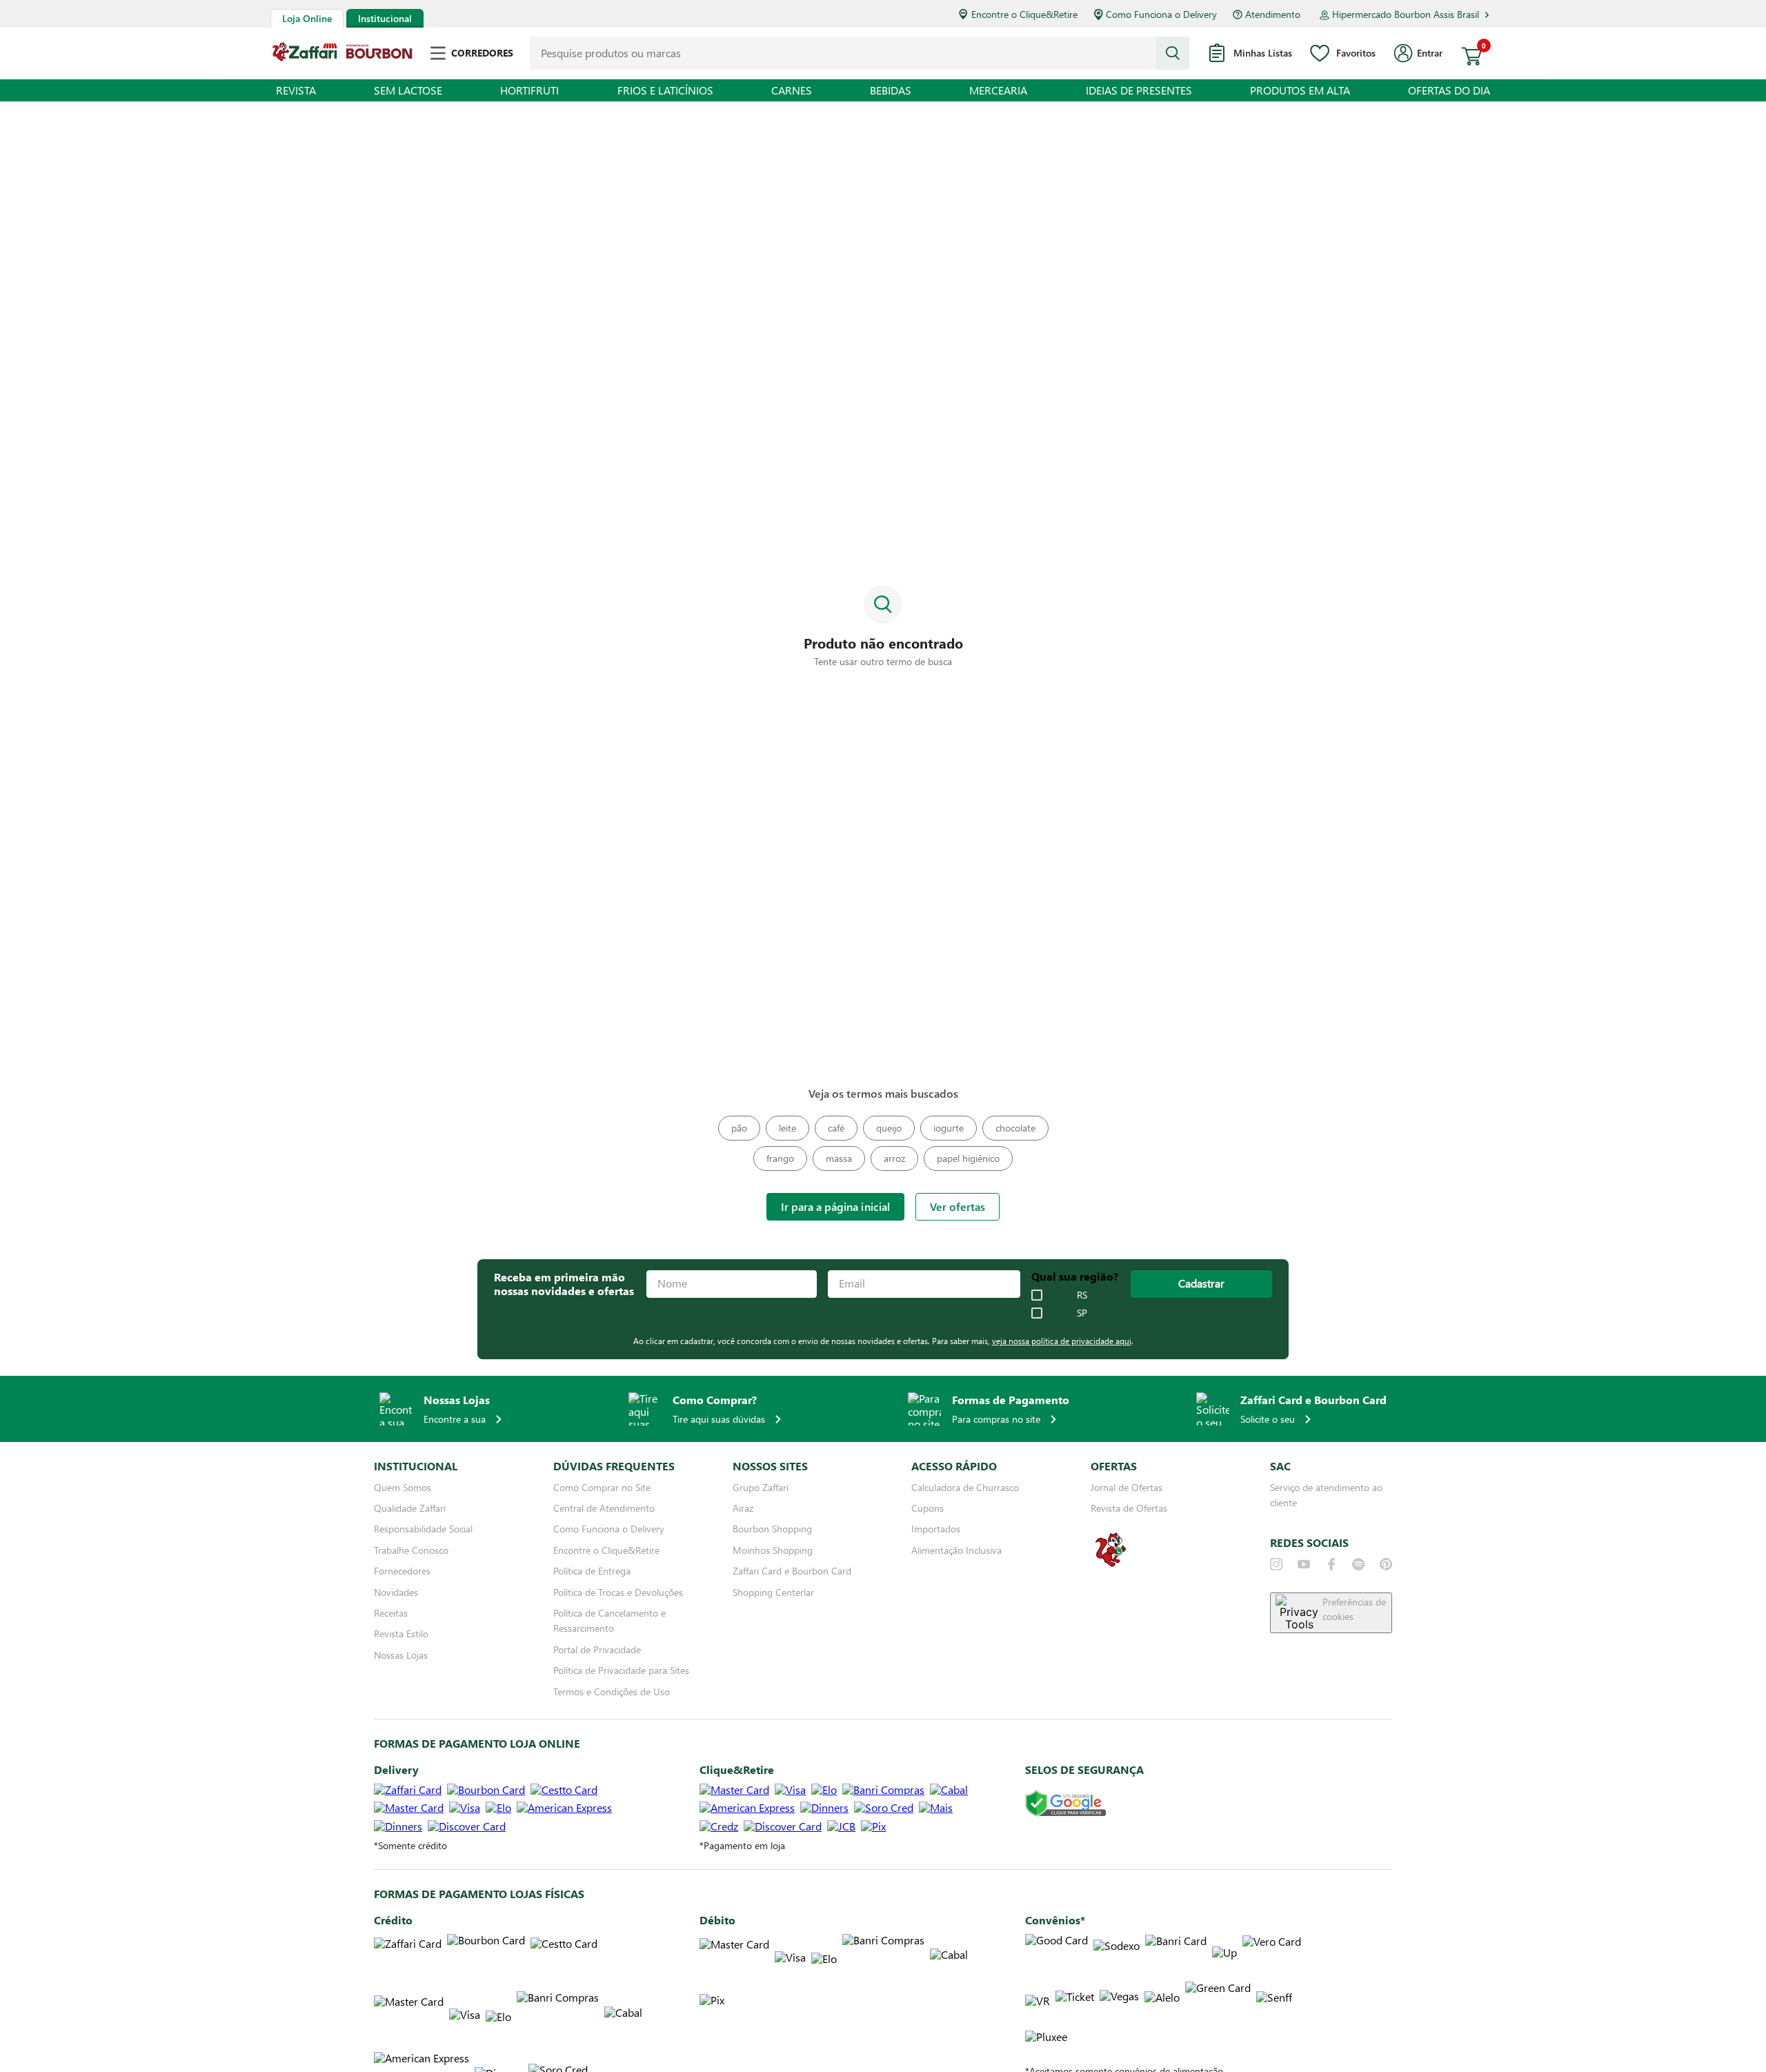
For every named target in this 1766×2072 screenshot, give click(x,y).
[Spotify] (1358, 1564)
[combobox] (860, 53)
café (836, 1128)
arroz (894, 1158)
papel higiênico (968, 1158)
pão (739, 1128)
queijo (889, 1128)
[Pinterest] (1386, 1564)
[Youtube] (1304, 1564)
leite (787, 1128)
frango (780, 1158)
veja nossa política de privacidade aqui (1062, 1341)
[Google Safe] (1065, 1804)
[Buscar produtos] (1173, 53)
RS (1082, 1295)
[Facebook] (1331, 1564)
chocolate (1015, 1128)
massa (839, 1158)
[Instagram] (1276, 1564)
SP (1082, 1313)
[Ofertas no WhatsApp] (1111, 1565)
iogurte (949, 1128)
